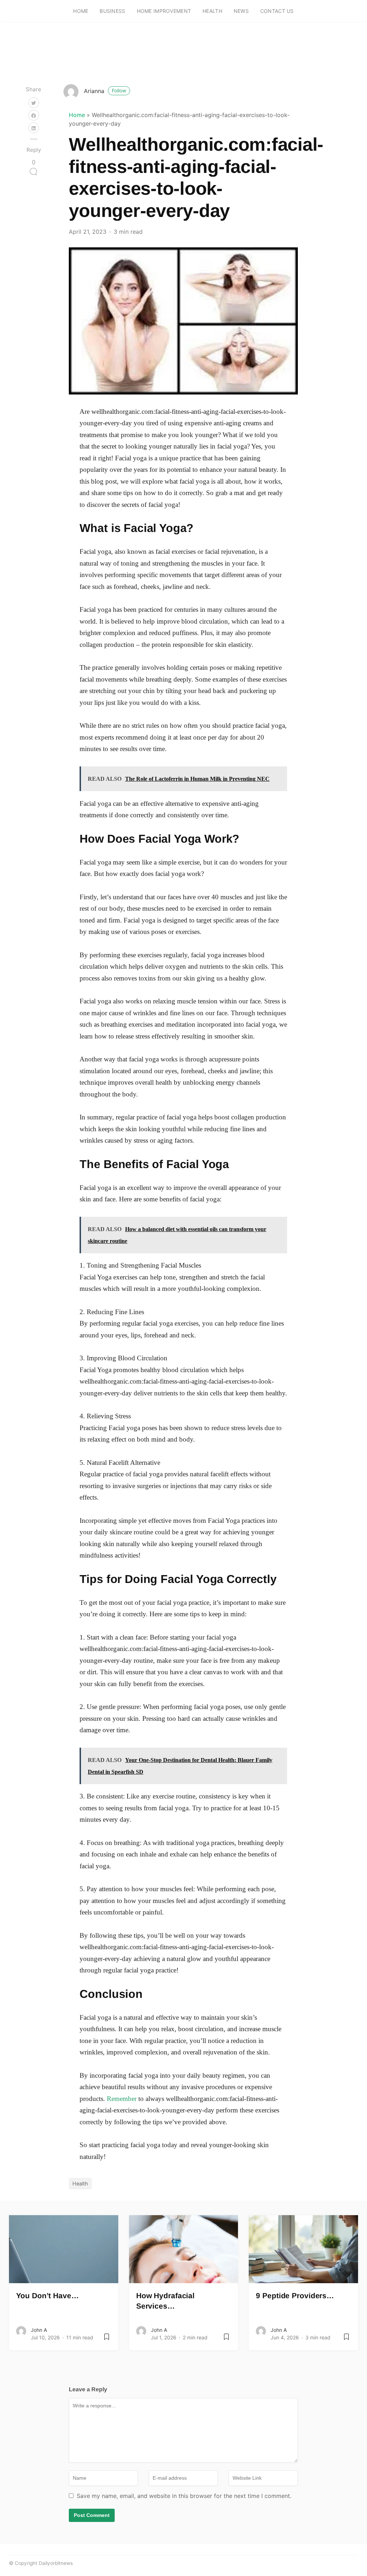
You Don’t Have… (47, 2296)
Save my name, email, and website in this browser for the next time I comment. (184, 2496)
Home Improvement (164, 11)
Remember (122, 2099)
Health (212, 11)
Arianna (105, 91)
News (241, 11)
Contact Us (277, 11)
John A (39, 2330)
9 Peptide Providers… (295, 2296)
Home (81, 11)
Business (112, 11)
